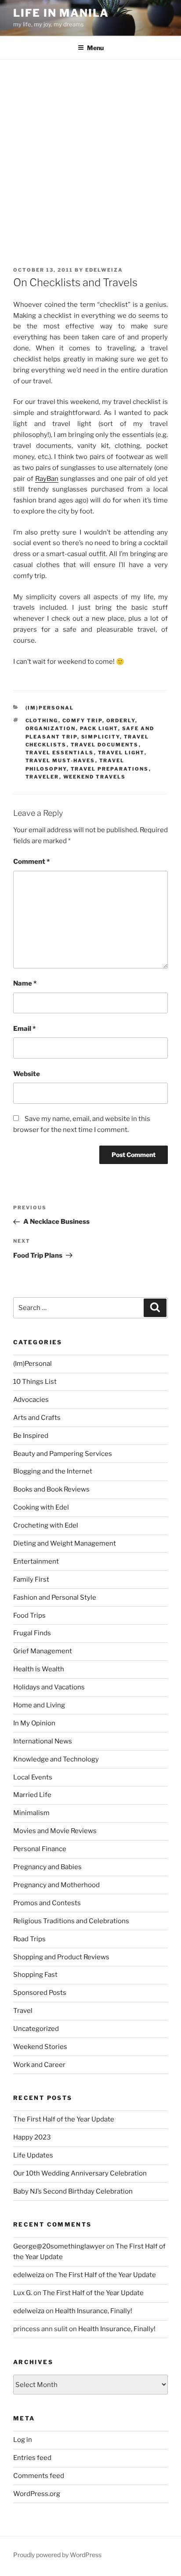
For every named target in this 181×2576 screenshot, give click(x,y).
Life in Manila (61, 13)
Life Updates (33, 2155)
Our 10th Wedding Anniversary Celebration (80, 2173)
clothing (42, 720)
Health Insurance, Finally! (94, 2311)
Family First (31, 1579)
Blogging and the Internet (53, 1471)
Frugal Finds (32, 1633)
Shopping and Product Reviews (61, 1957)
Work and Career (39, 2065)
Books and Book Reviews (51, 1489)
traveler (42, 777)
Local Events (33, 1777)
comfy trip (82, 720)
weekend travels (95, 777)
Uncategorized (36, 2029)
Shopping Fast (35, 1975)
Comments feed (39, 2476)
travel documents (105, 745)
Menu (95, 48)
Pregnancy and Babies (47, 1867)
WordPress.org (37, 2494)
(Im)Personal (50, 708)
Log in (23, 2440)
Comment (31, 862)
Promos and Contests (47, 1903)
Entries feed (32, 2458)
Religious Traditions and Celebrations (71, 1921)
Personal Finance (40, 1849)
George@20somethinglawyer (59, 2246)
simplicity (101, 737)
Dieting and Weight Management (65, 1543)
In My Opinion (34, 1723)
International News (43, 1741)
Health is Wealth (39, 1669)
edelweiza (104, 270)
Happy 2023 (32, 2137)
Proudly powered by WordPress (57, 2555)
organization (51, 728)
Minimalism (31, 1813)
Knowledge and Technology (56, 1759)
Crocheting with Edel (46, 1525)
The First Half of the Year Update (64, 2119)
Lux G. (23, 2293)
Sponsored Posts (40, 1993)
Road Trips (29, 1939)
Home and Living (39, 1705)
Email (24, 1029)
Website (27, 1074)
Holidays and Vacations (49, 1687)
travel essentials (60, 753)
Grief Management (43, 1651)
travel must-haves (60, 760)
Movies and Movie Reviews (55, 1831)
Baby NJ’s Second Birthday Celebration (73, 2191)
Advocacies (31, 1400)
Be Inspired (31, 1436)
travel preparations (110, 769)
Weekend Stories (40, 2047)
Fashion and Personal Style (55, 1597)
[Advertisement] (90, 155)
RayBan (47, 479)
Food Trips (29, 1615)
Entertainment (36, 1561)
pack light (99, 728)
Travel (23, 2011)
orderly (121, 720)
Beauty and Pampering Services (63, 1454)
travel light (121, 753)
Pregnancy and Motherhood (56, 1885)
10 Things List (35, 1382)
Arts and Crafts (37, 1418)
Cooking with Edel (41, 1507)
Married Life (32, 1795)
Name (25, 983)
